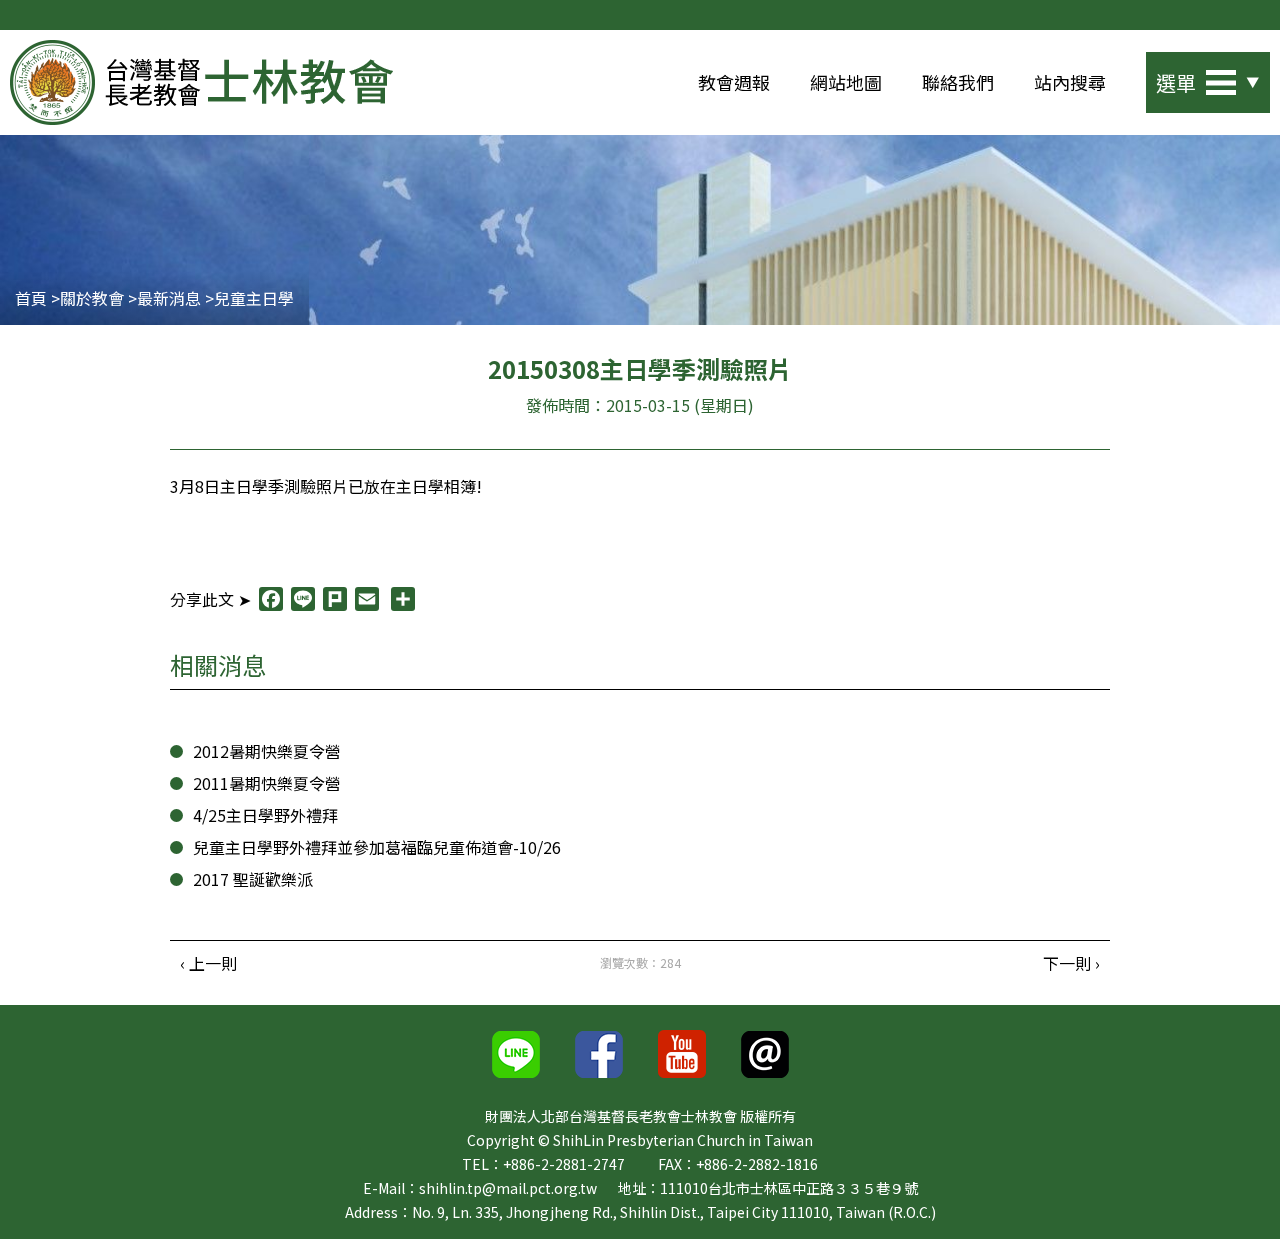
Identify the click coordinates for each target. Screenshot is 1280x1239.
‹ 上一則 (208, 963)
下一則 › (1071, 963)
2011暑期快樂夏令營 (267, 783)
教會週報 (734, 82)
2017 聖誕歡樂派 (253, 879)
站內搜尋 (1070, 82)
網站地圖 (846, 82)
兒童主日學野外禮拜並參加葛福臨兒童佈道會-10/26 (377, 847)
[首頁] (201, 82)
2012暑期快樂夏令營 (267, 751)
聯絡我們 (958, 82)
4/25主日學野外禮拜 (265, 815)
